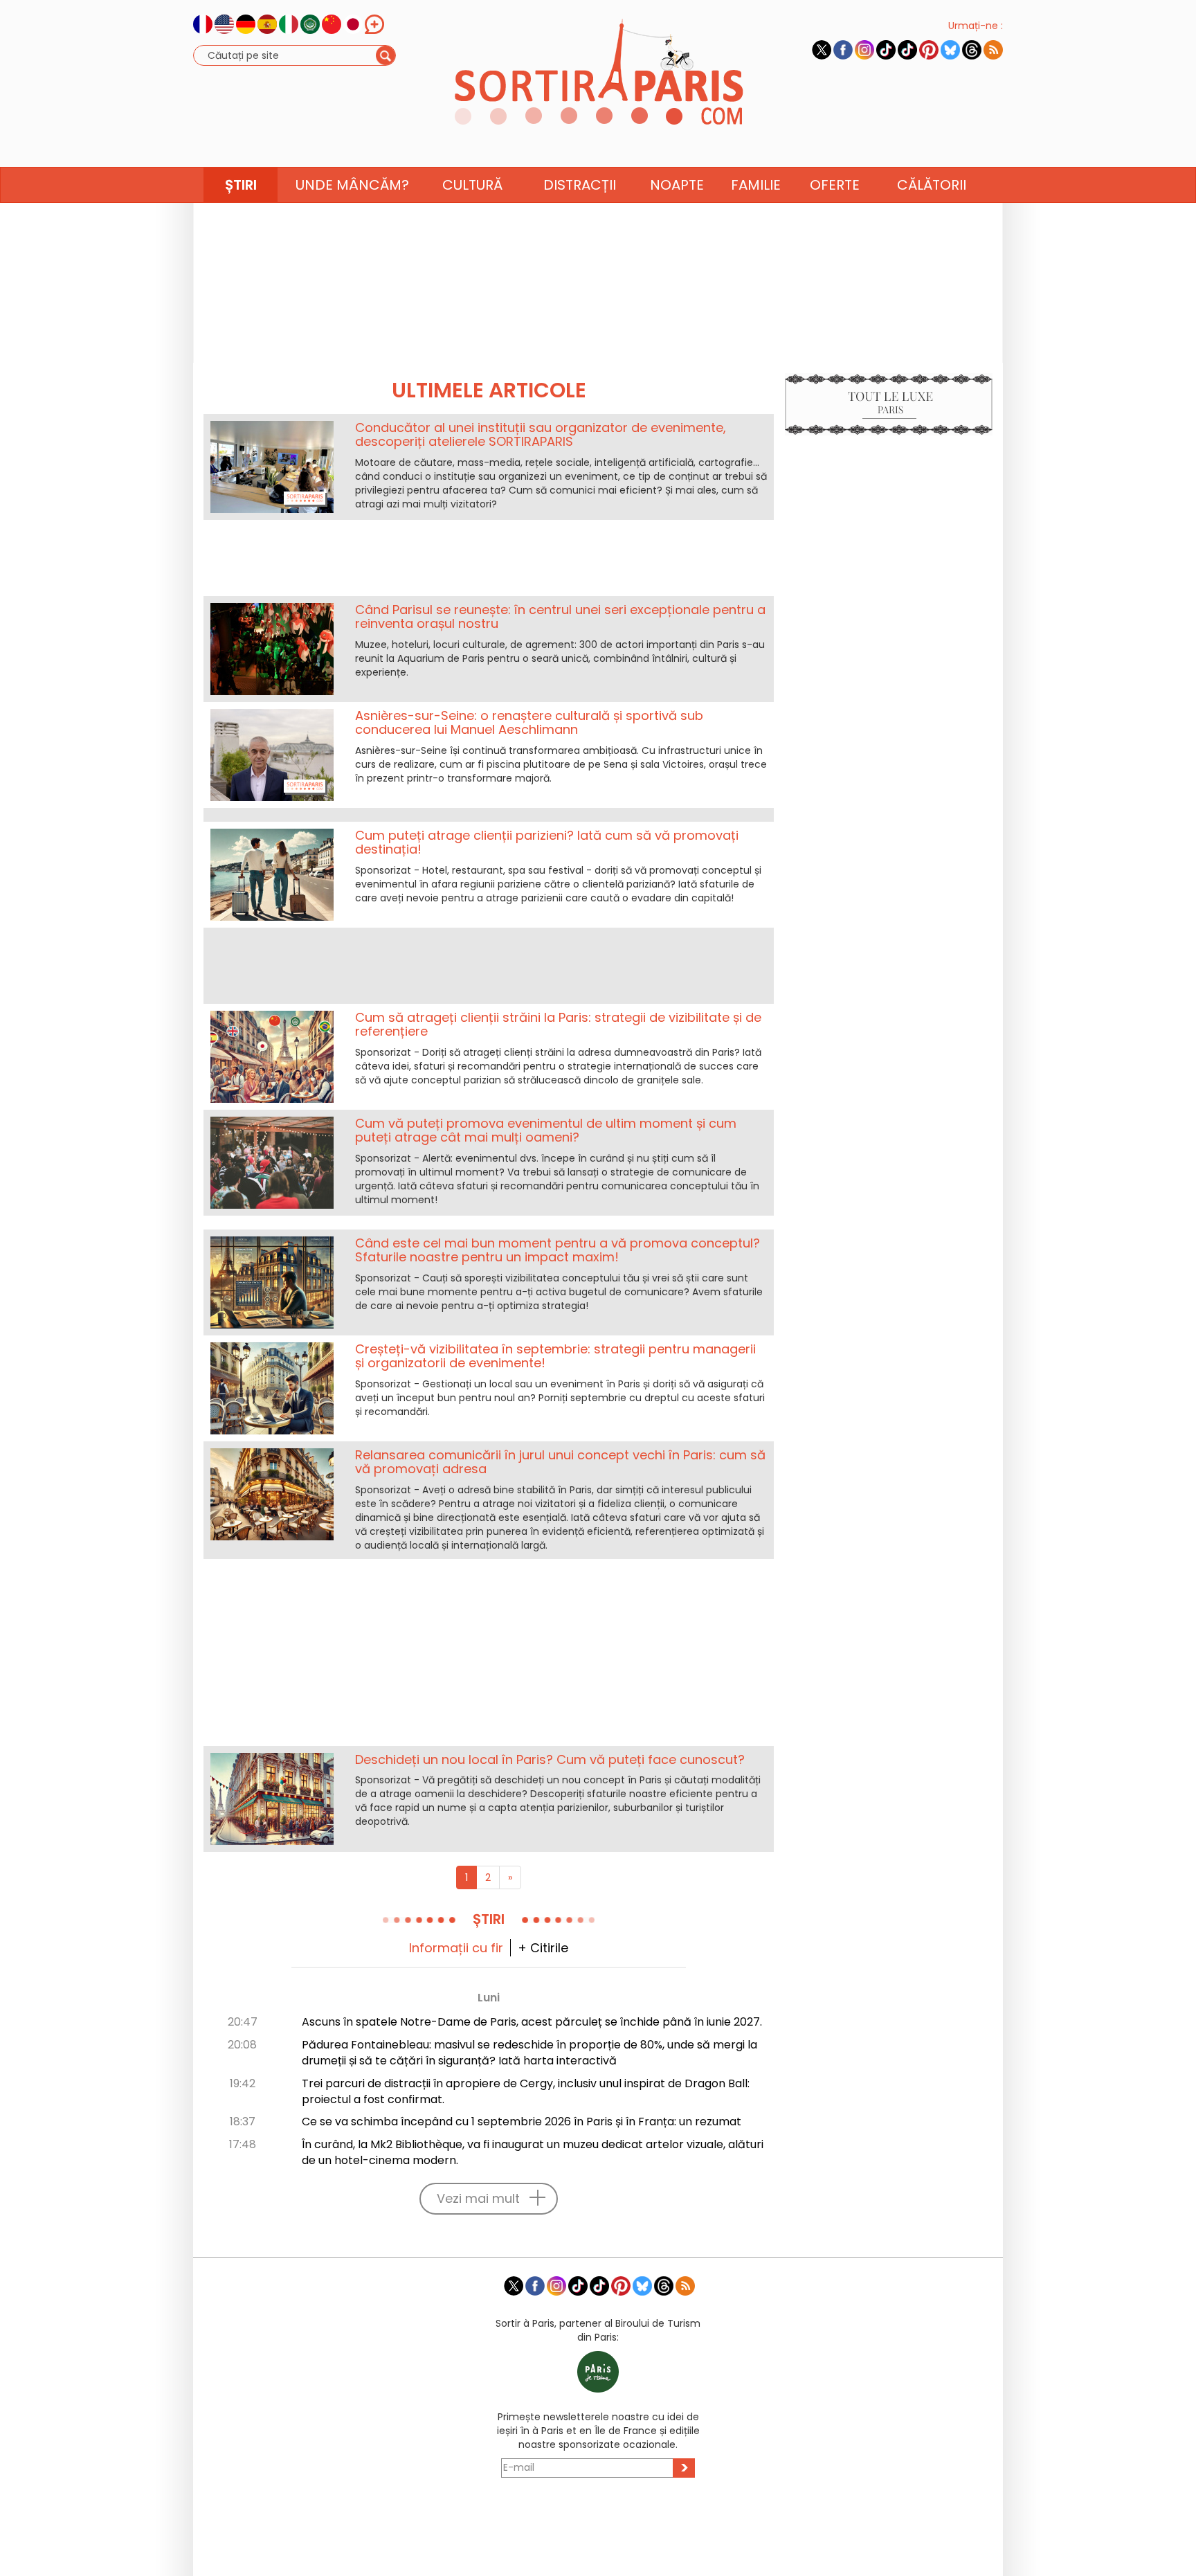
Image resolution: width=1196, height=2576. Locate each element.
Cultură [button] (472, 185)
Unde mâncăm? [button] (352, 185)
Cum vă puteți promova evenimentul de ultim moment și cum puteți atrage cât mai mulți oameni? (546, 1130)
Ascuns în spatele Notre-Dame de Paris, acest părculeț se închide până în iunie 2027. (532, 2022)
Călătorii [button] (932, 185)
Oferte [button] (835, 185)
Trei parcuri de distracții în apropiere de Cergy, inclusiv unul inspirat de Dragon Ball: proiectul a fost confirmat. (526, 2091)
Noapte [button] (677, 185)
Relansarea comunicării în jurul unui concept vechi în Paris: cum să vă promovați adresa (560, 1462)
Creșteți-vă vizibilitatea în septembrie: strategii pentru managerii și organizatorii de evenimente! (555, 1356)
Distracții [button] (580, 185)
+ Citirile (543, 1948)
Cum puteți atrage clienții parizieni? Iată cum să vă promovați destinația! (547, 842)
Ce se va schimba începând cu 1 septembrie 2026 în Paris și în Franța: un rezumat (522, 2122)
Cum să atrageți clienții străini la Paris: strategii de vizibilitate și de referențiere (558, 1024)
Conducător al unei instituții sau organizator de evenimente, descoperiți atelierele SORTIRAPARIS (541, 434)
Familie (756, 185)
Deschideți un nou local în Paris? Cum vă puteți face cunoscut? (550, 1759)
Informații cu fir (456, 1948)
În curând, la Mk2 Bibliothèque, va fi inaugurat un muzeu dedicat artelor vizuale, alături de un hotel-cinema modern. (533, 2152)
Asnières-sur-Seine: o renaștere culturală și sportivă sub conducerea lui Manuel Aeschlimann (529, 722)
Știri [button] (241, 185)
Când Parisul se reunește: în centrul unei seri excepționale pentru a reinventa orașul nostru (560, 616)
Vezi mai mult (478, 2198)
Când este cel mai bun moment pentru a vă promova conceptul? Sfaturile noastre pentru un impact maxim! (558, 1250)
